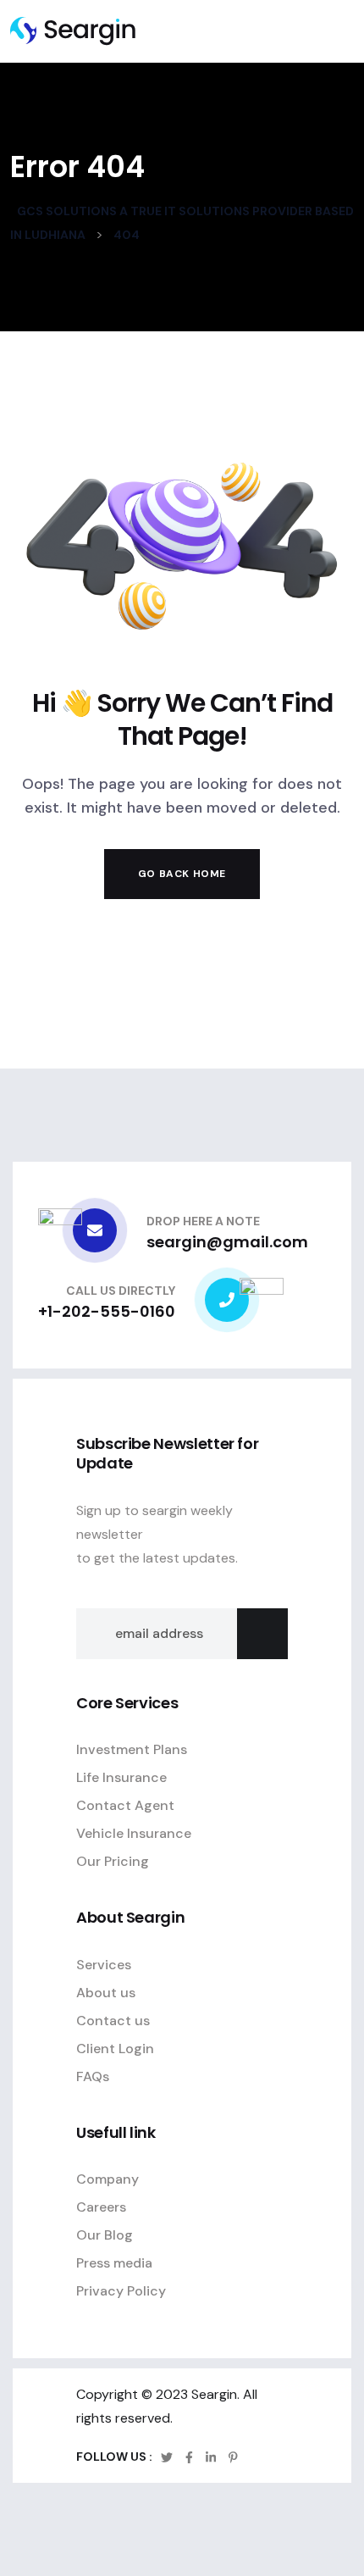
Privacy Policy (121, 2291)
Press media (114, 2263)
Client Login (115, 2049)
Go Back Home (182, 874)
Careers (101, 2207)
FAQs (93, 2076)
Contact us (113, 2021)
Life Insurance (121, 1777)
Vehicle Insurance (134, 1833)
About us (106, 1993)
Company (108, 2179)
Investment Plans (132, 1749)
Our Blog (105, 2235)
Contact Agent (125, 1805)
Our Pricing (113, 1861)
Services (104, 1965)
